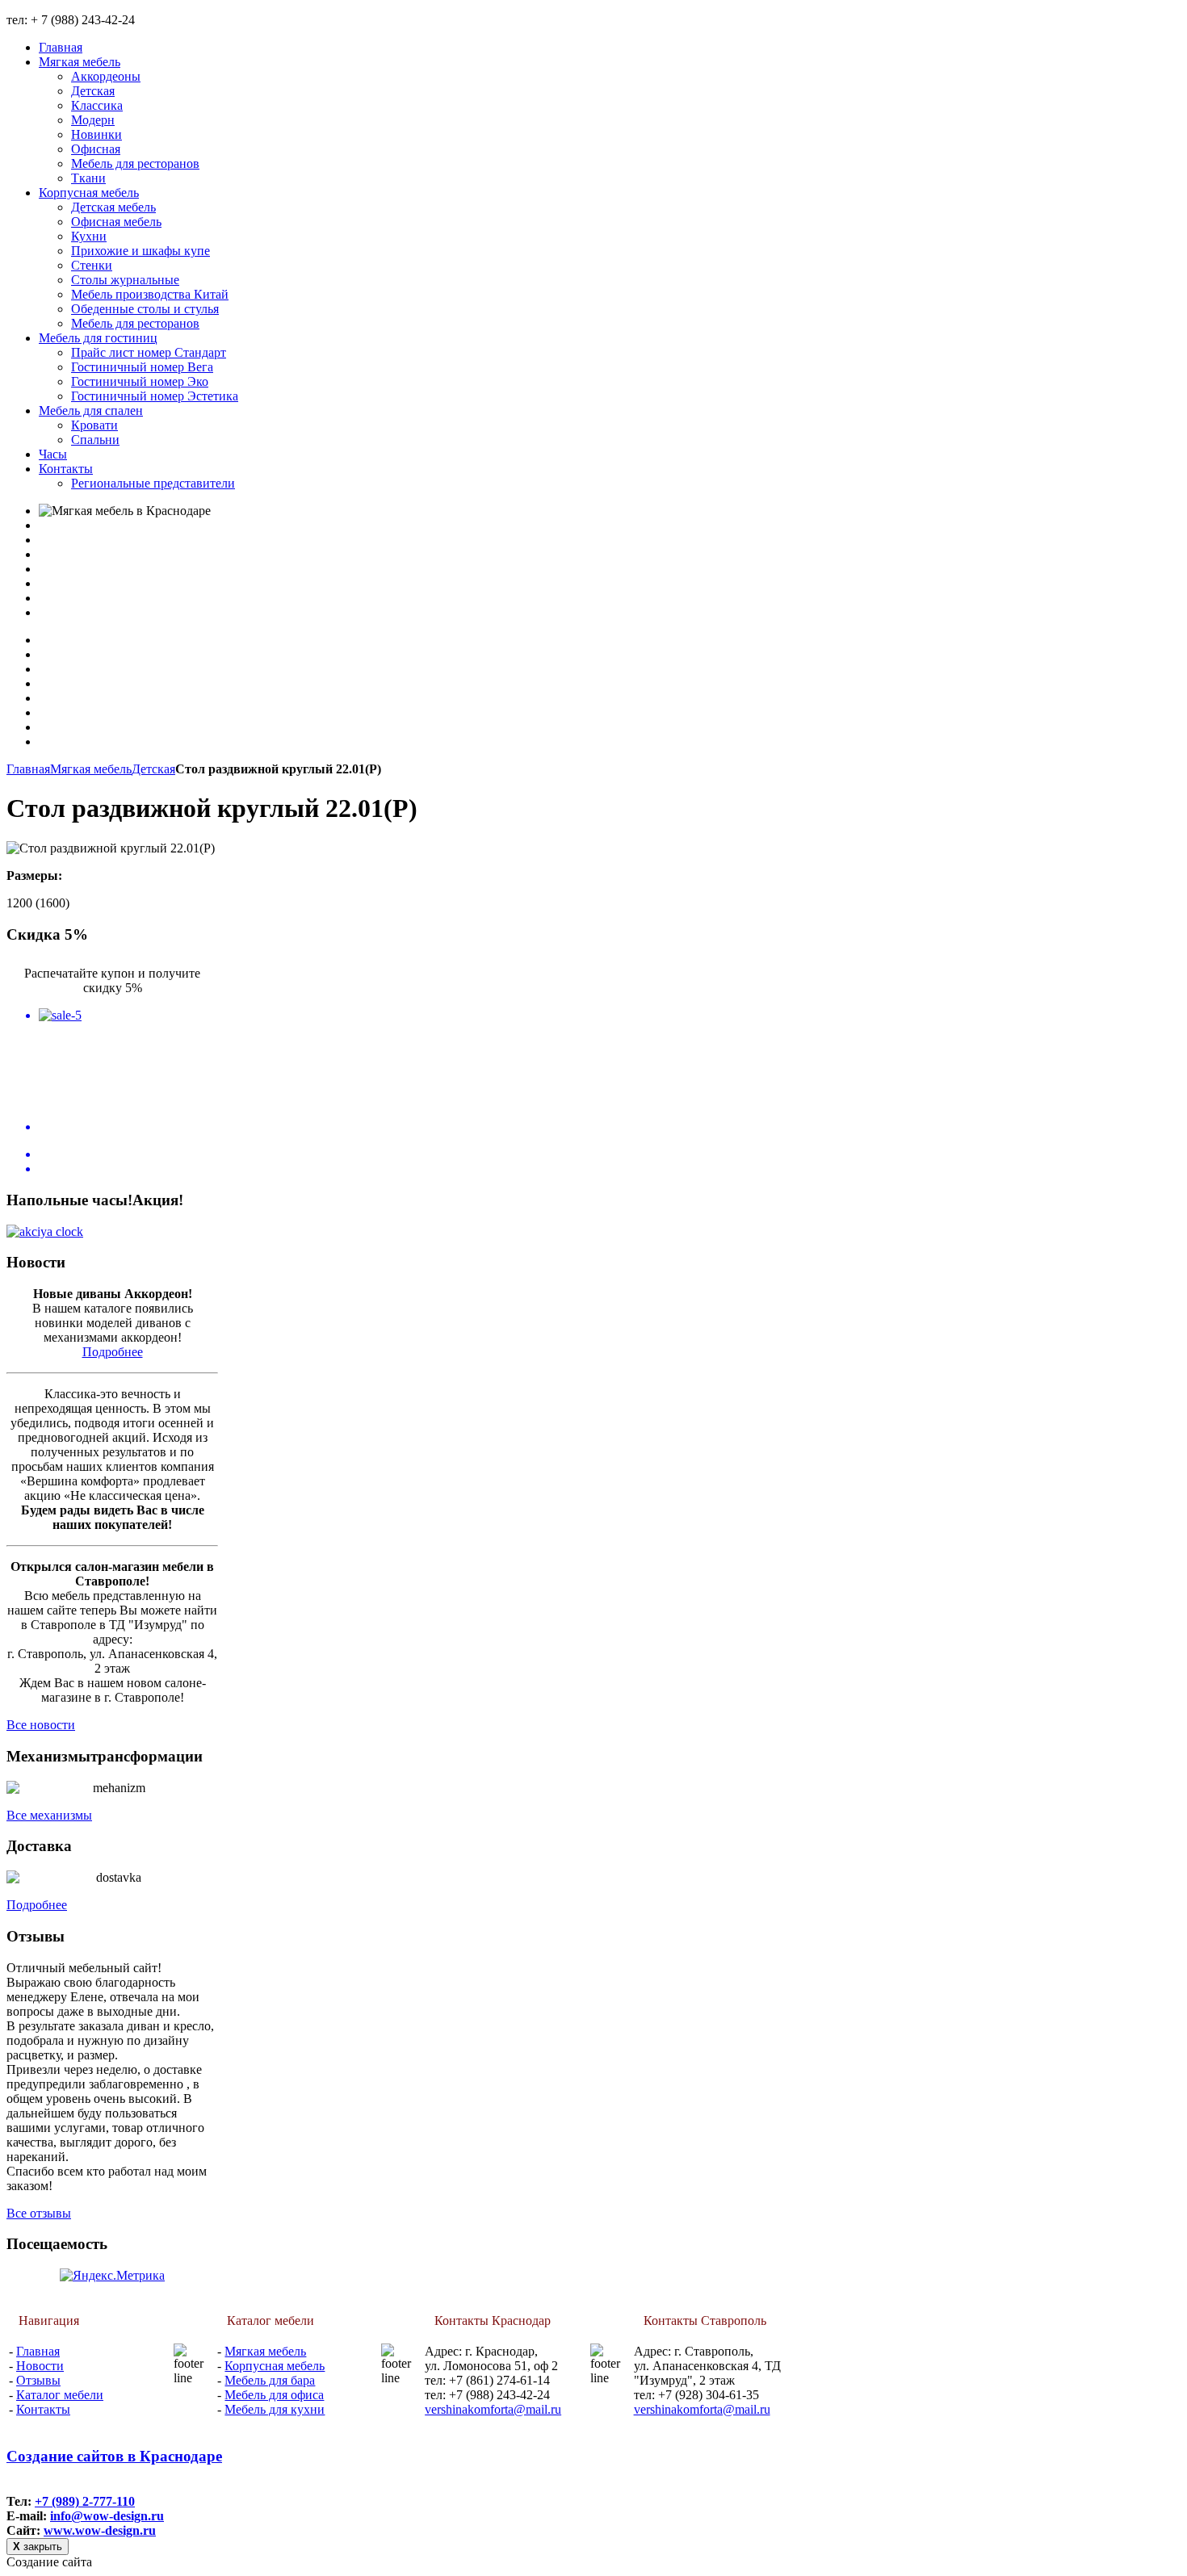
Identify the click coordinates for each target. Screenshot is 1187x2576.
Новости (40, 2366)
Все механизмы (49, 1815)
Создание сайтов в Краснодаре (114, 2456)
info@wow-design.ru (107, 2516)
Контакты (43, 2409)
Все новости (41, 1725)
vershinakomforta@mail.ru (493, 2409)
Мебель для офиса (274, 2395)
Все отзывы (39, 2213)
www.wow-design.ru (100, 2530)
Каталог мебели (60, 2395)
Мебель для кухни (275, 2409)
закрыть (38, 2547)
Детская (153, 769)
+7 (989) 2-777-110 (85, 2501)
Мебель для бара (270, 2380)
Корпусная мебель (275, 2366)
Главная (28, 769)
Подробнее (113, 1352)
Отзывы (38, 2380)
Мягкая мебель (91, 769)
